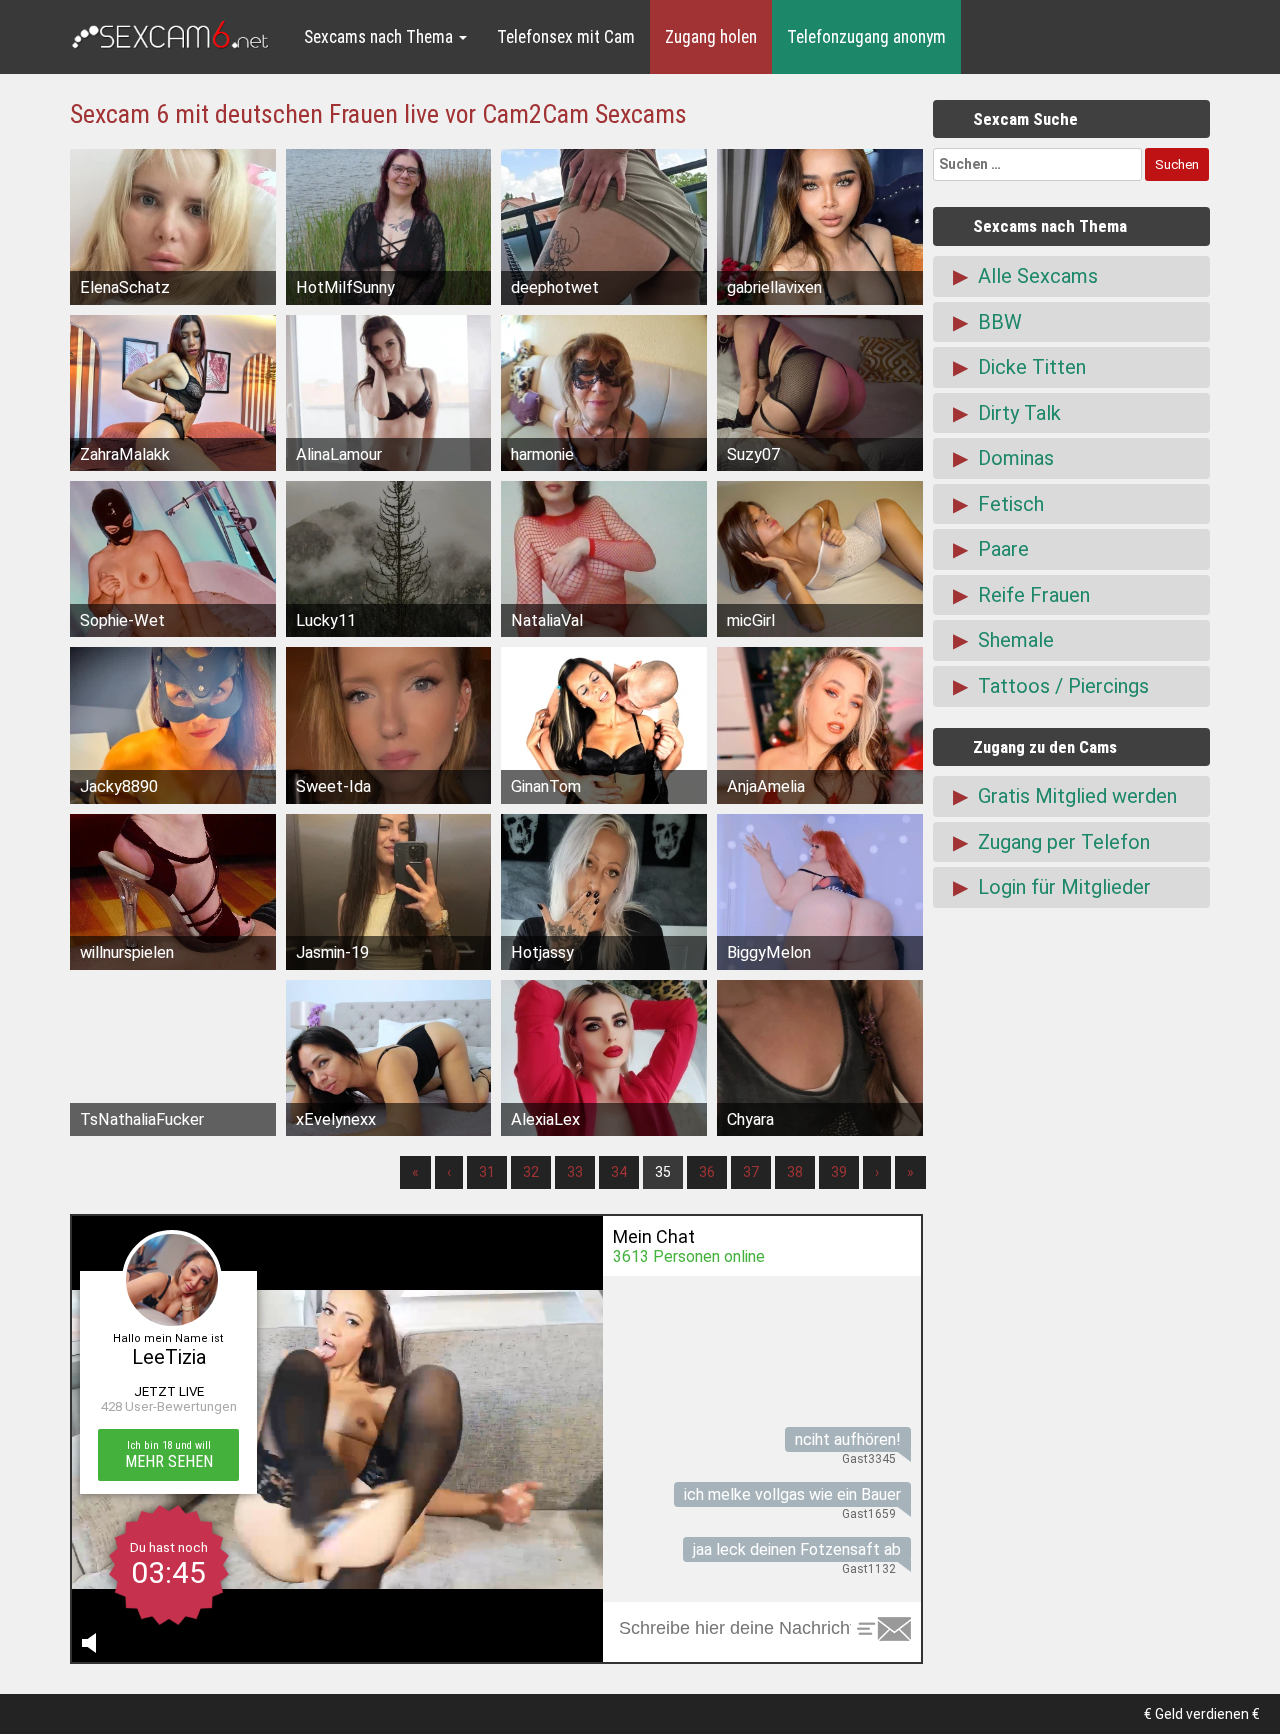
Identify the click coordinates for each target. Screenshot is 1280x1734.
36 (707, 1172)
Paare (1003, 549)
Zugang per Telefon (1064, 842)
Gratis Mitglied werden (1077, 796)
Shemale (1016, 640)
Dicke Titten (1032, 367)
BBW (1000, 322)
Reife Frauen (1034, 595)
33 (575, 1172)
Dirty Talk (1019, 413)
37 (751, 1172)
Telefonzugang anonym (866, 37)
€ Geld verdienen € (1202, 1714)
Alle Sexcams (1038, 276)
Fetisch (1011, 504)
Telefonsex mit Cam (566, 37)
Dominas (1016, 458)
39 (839, 1172)
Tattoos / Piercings (1063, 686)
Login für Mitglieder (1064, 887)
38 (795, 1172)
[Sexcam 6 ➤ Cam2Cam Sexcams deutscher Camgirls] (172, 37)
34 (619, 1172)
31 (487, 1172)
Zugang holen (711, 37)
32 (531, 1172)
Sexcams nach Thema (380, 37)
